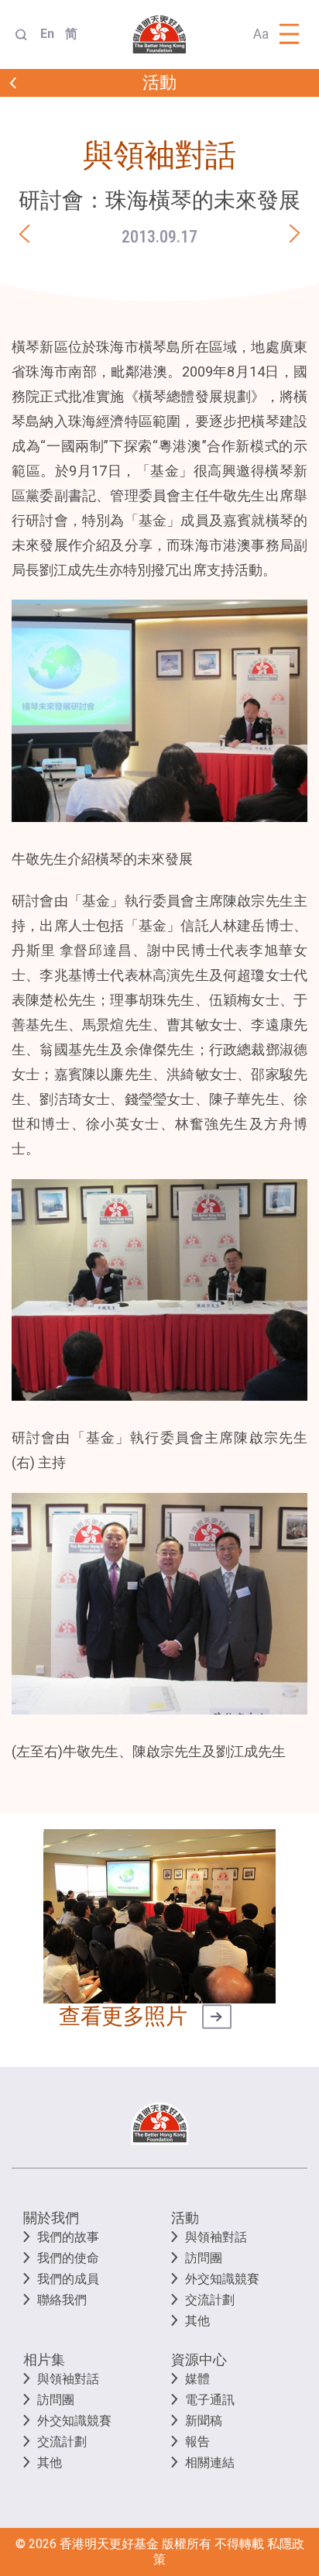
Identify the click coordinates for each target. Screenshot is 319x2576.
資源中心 (199, 2359)
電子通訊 (210, 2400)
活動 (185, 2218)
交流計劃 (210, 2300)
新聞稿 (204, 2421)
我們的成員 (68, 2279)
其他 (197, 2321)
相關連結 (210, 2463)
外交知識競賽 (222, 2279)
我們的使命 (68, 2258)
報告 (197, 2442)
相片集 (44, 2359)
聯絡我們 (62, 2300)
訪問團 (204, 2258)
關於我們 (51, 2218)
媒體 (197, 2379)
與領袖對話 (216, 2237)
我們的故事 (68, 2237)
